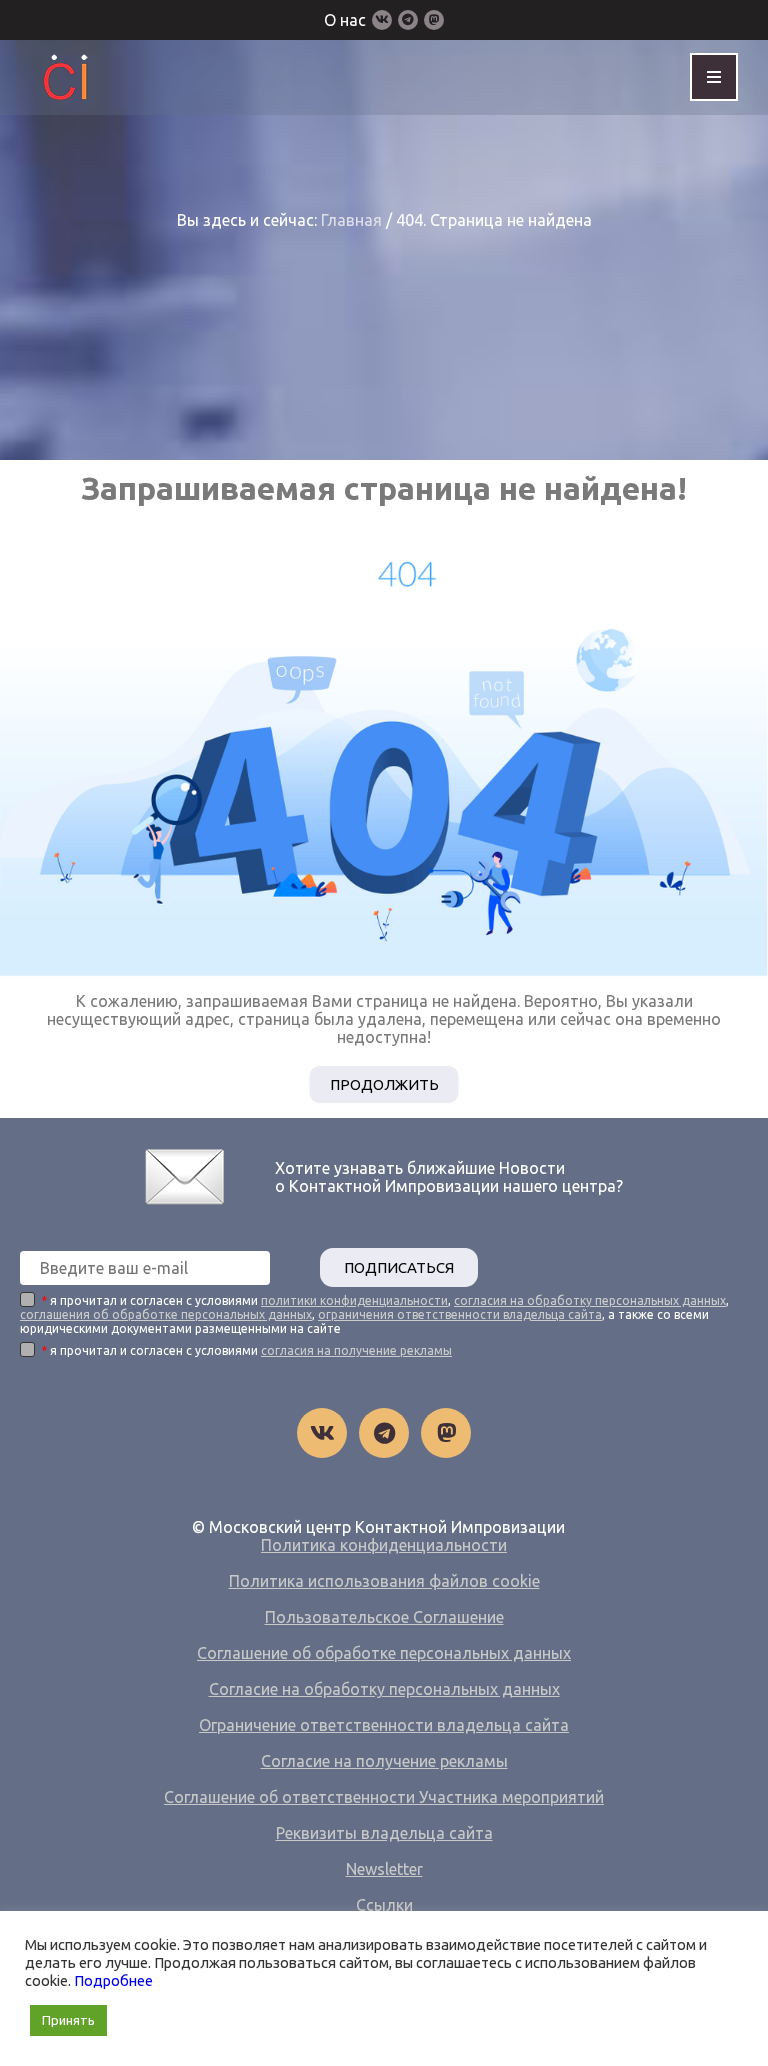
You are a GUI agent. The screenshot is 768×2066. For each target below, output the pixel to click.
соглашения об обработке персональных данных (166, 1314)
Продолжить (384, 1084)
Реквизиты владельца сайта (384, 1833)
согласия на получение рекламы (356, 1350)
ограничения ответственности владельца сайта (460, 1314)
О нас (345, 20)
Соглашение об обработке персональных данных (384, 1653)
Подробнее (113, 1980)
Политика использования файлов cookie (384, 1581)
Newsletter (384, 1869)
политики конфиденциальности (354, 1300)
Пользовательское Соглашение (384, 1617)
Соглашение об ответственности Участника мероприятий (384, 1797)
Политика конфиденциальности (384, 1545)
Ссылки (384, 1905)
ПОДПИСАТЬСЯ (399, 1267)
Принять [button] (68, 2020)
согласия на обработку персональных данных (590, 1300)
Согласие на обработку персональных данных (384, 1689)
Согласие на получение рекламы (384, 1761)
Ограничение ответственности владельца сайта (384, 1725)
